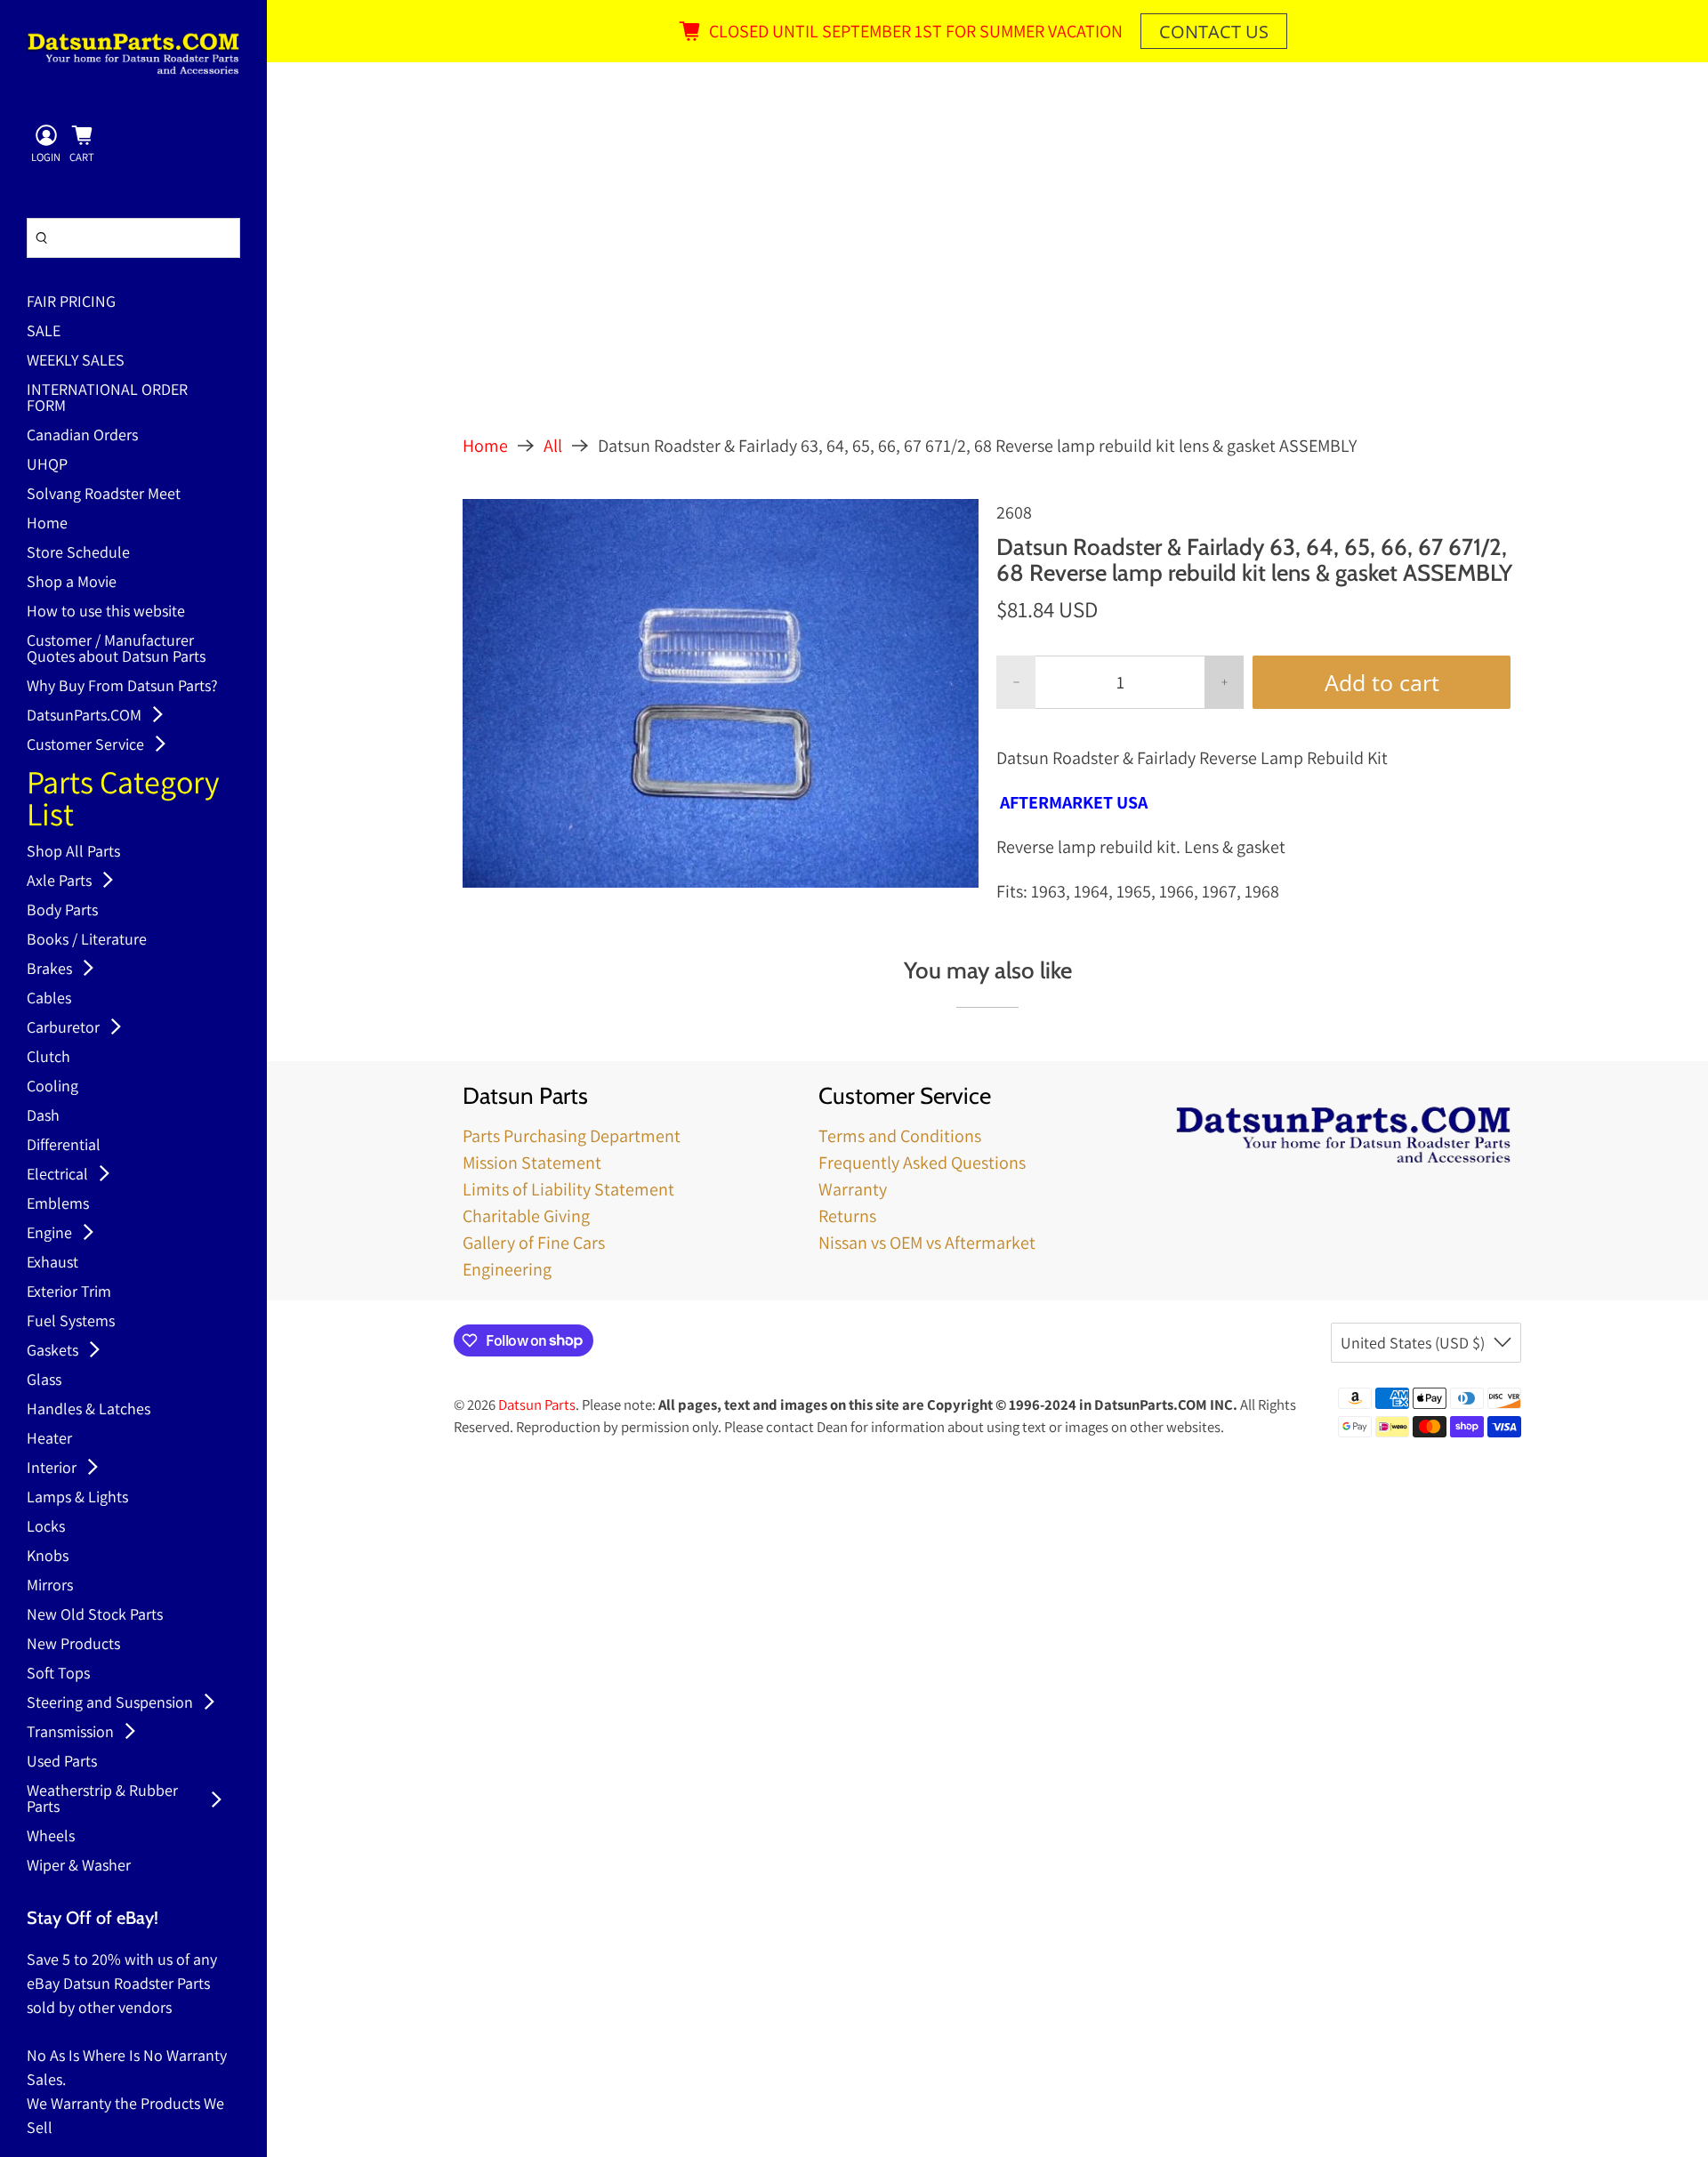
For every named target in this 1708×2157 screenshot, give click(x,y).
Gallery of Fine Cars (534, 1243)
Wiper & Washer (79, 1866)
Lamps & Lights (77, 1498)
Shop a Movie (72, 583)
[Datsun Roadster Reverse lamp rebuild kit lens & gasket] (721, 694)
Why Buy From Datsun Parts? (122, 687)
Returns (847, 1216)
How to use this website (106, 612)
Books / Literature (87, 940)
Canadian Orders (82, 436)
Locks (46, 1527)
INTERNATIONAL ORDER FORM (107, 398)
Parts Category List (123, 800)
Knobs (48, 1557)
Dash (43, 1116)
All (553, 446)
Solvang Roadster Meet (104, 495)
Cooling (52, 1087)
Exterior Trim (69, 1292)
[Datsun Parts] (133, 53)
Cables (49, 999)
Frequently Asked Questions (922, 1163)
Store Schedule (78, 553)
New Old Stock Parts (95, 1615)
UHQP (47, 465)
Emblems (58, 1204)
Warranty (853, 1189)
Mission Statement (532, 1163)
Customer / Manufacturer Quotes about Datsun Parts (116, 649)
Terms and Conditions (900, 1136)
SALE (44, 332)
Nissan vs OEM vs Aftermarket (927, 1243)
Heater (49, 1439)
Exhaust (52, 1263)
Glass (44, 1380)
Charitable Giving (526, 1216)
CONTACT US (1214, 32)
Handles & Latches (89, 1410)
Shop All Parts (73, 852)
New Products (73, 1645)
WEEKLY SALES (76, 361)
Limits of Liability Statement (568, 1189)
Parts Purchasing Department (572, 1136)
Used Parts (62, 1762)
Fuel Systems (71, 1322)
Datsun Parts (537, 1404)
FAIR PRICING (71, 302)
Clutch (48, 1058)
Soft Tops (58, 1674)
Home (47, 524)
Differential (64, 1146)
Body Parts (62, 911)
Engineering (507, 1269)
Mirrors (50, 1586)
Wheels (51, 1837)
